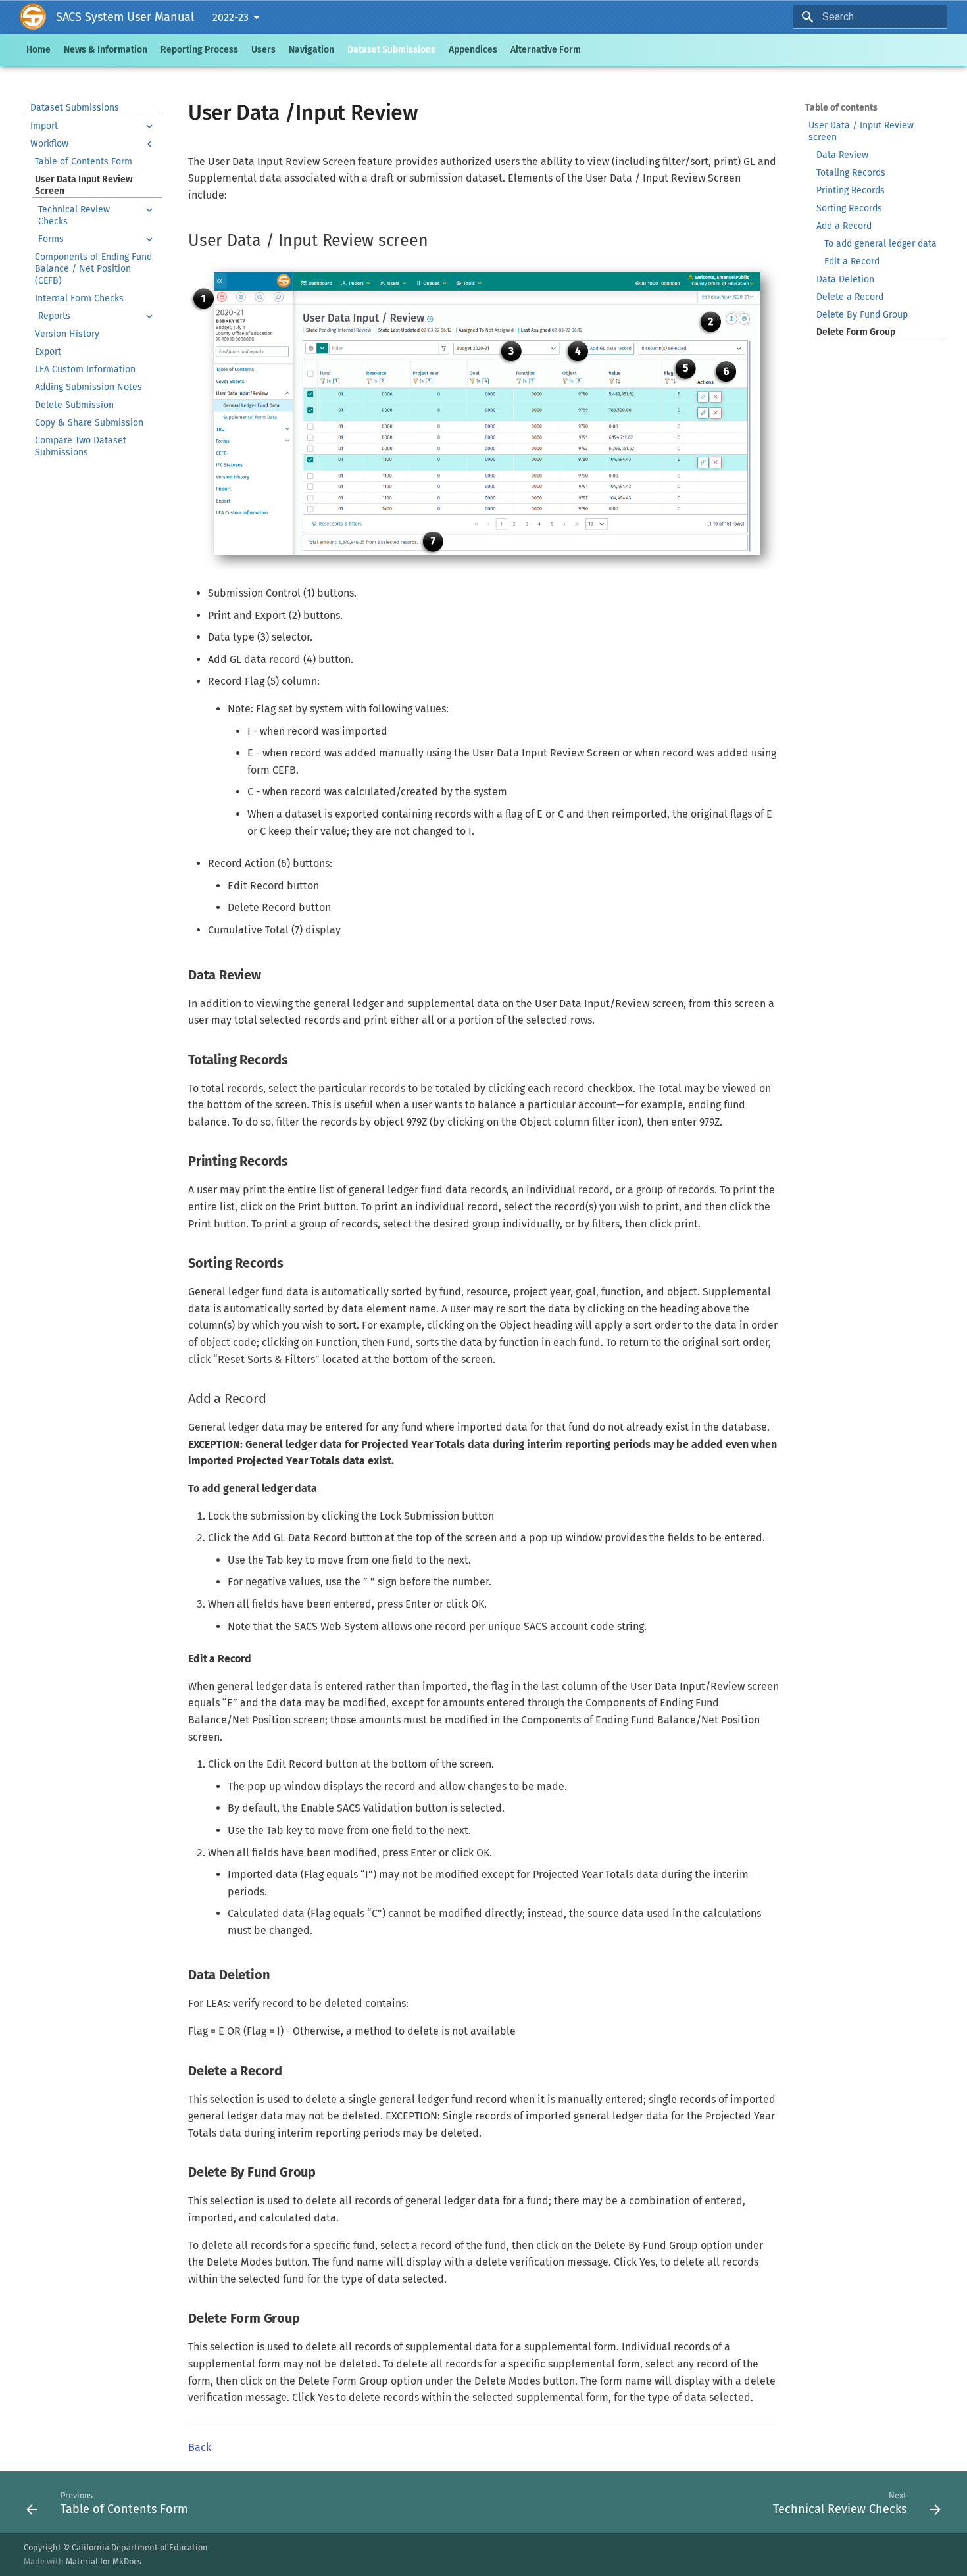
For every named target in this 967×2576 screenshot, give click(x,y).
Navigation (311, 50)
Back (200, 2447)
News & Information (106, 50)
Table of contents (841, 108)
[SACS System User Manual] (36, 17)
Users (263, 50)
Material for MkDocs (104, 2561)
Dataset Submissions (391, 50)
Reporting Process (199, 50)
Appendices (473, 50)
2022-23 (231, 17)
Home (38, 50)
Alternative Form (546, 50)
